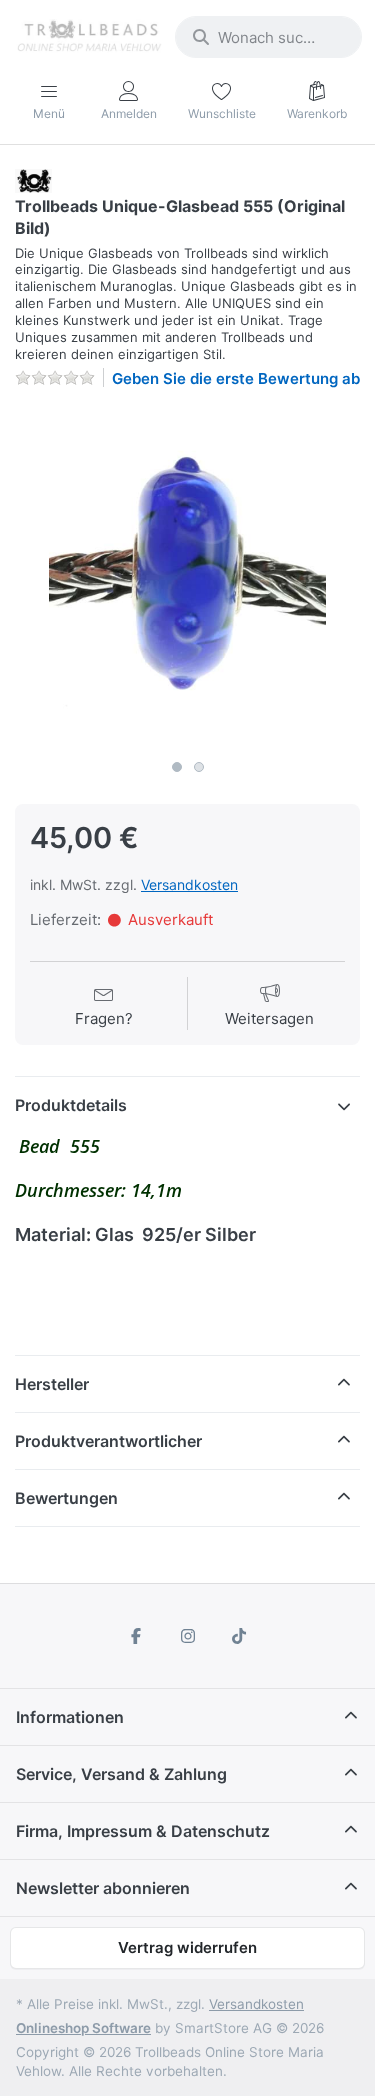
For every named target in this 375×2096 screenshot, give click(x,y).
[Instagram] (188, 1636)
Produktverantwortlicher (108, 1441)
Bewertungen (66, 1498)
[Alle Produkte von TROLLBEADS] (33, 179)
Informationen (70, 1717)
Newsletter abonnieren (103, 1888)
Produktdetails (71, 1105)
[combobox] (268, 37)
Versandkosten (189, 884)
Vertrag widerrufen (187, 1947)
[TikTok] (239, 1636)
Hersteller (52, 1384)
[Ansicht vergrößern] (187, 577)
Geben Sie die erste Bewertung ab (236, 378)
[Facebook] (136, 1636)
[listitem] (187, 577)
